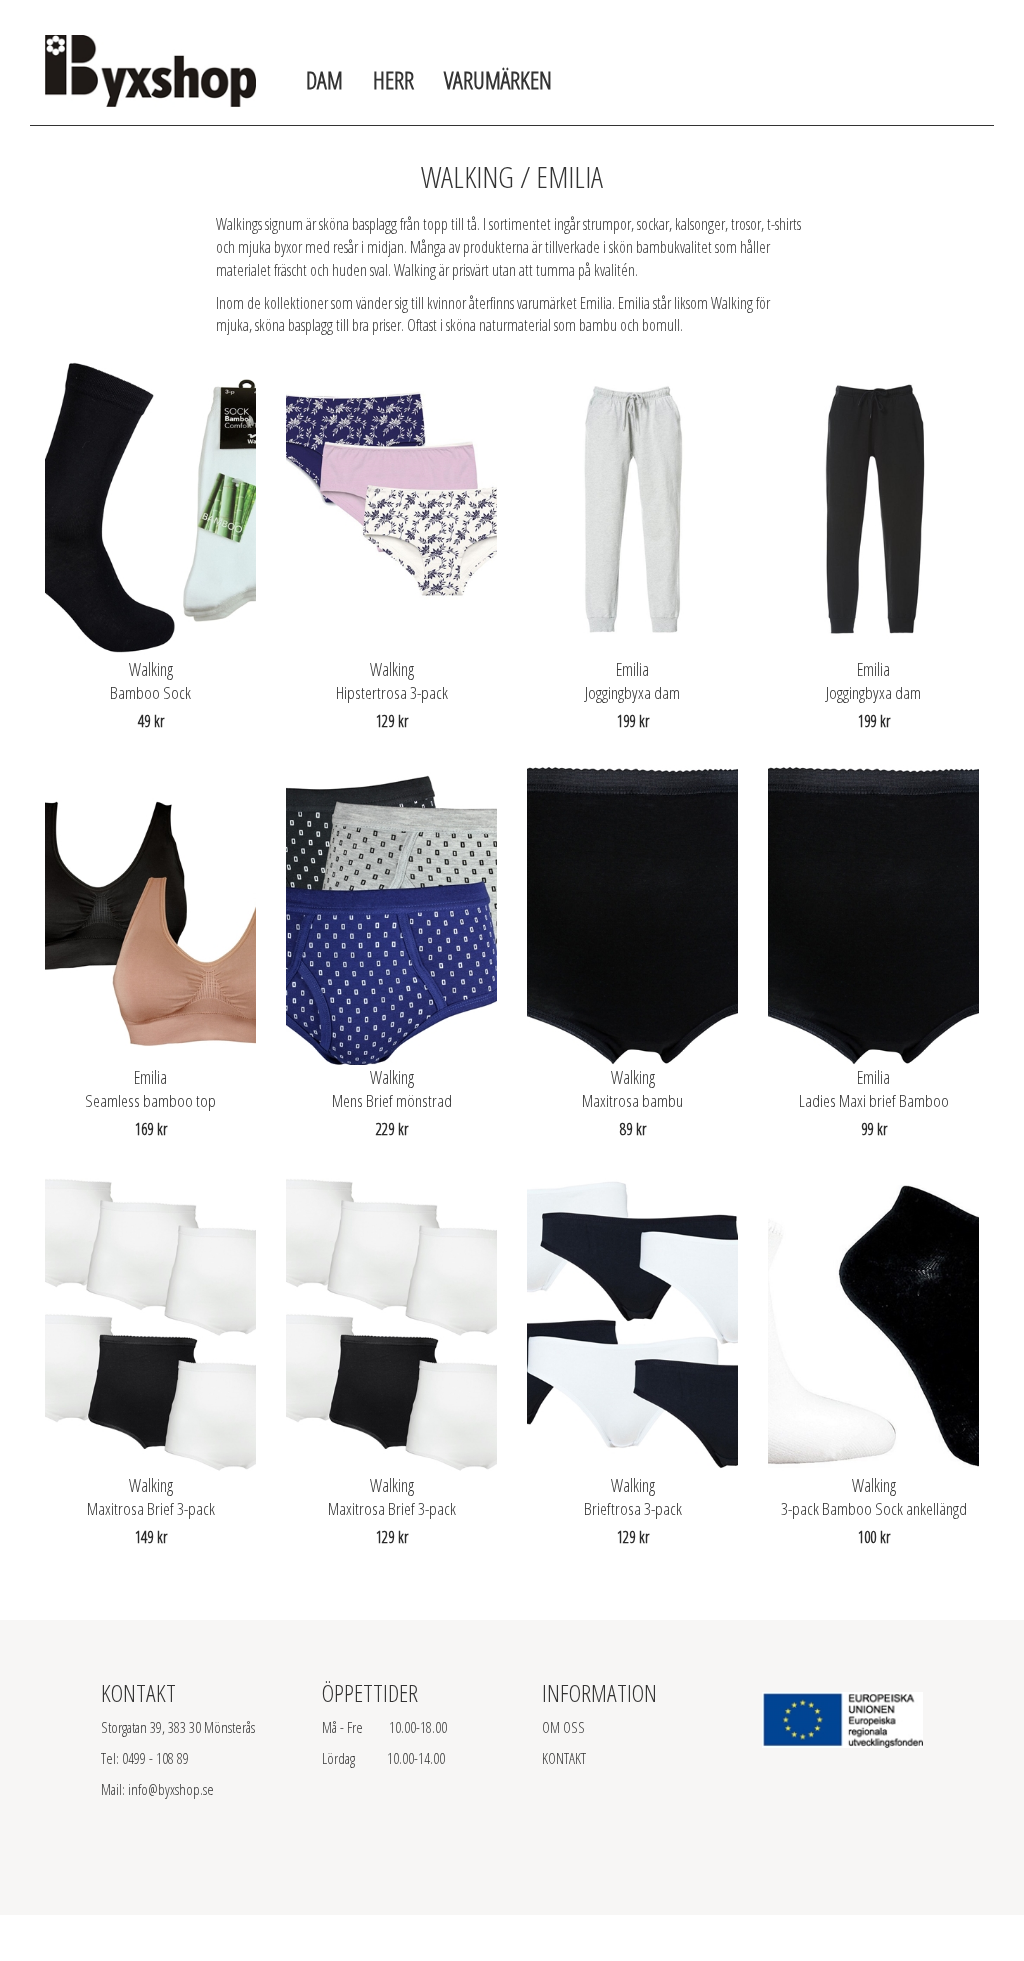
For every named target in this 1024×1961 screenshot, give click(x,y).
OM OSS (563, 1727)
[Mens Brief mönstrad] (391, 915)
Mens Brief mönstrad (392, 1100)
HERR (393, 79)
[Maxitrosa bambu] (632, 915)
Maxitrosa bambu (632, 1100)
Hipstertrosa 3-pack (392, 692)
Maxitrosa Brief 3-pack (151, 1508)
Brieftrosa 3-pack (633, 1508)
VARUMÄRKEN (498, 79)
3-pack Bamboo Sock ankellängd (874, 1508)
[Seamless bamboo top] (150, 915)
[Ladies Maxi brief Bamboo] (873, 915)
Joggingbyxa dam (632, 692)
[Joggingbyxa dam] (632, 507)
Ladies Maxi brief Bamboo (874, 1100)
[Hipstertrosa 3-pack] (391, 507)
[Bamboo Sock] (150, 507)
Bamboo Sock (150, 692)
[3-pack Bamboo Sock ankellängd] (873, 1323)
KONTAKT (564, 1758)
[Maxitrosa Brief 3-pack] (150, 1323)
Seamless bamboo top (150, 1100)
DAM (324, 79)
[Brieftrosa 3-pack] (632, 1323)
